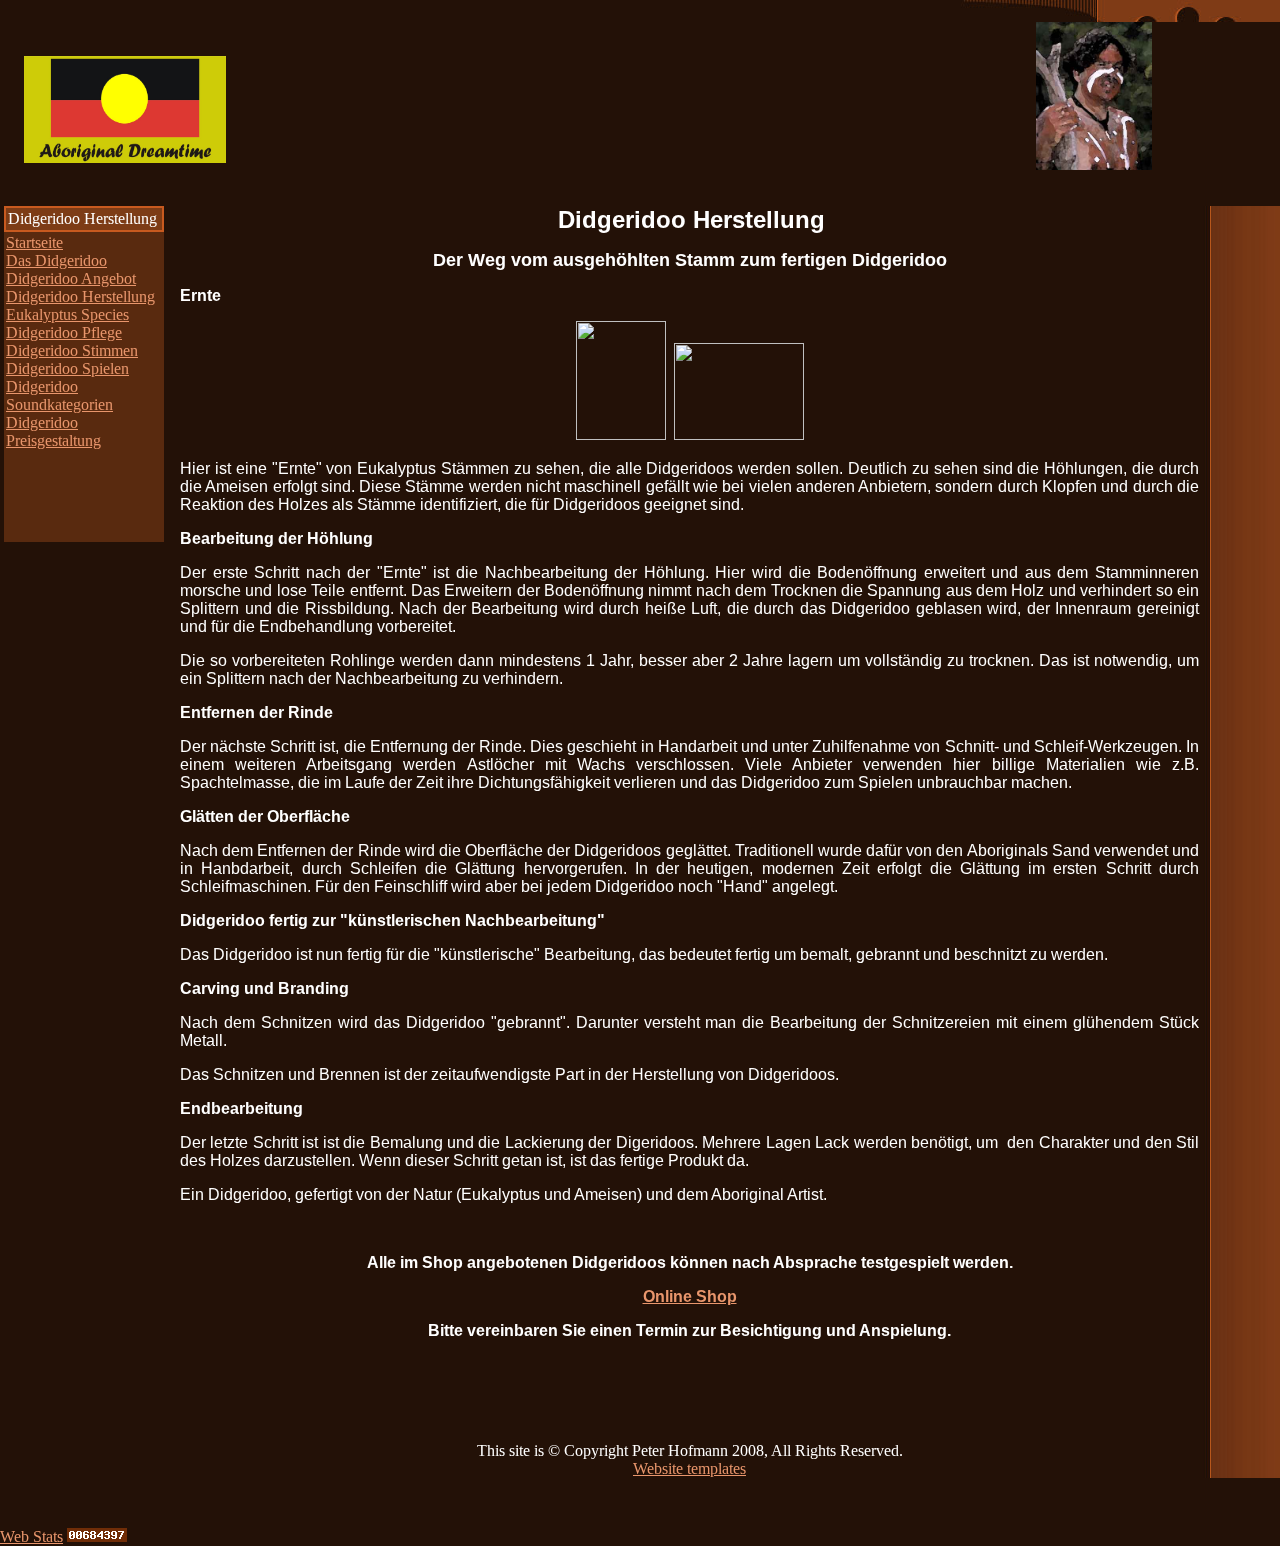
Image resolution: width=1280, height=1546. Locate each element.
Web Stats (31, 1536)
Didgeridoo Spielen (67, 368)
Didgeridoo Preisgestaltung (53, 431)
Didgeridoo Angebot (71, 278)
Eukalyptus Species (67, 314)
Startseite (34, 242)
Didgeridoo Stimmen (72, 350)
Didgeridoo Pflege (64, 332)
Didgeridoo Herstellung (80, 296)
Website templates (689, 1468)
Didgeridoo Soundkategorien (59, 395)
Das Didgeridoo (56, 260)
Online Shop (690, 1296)
